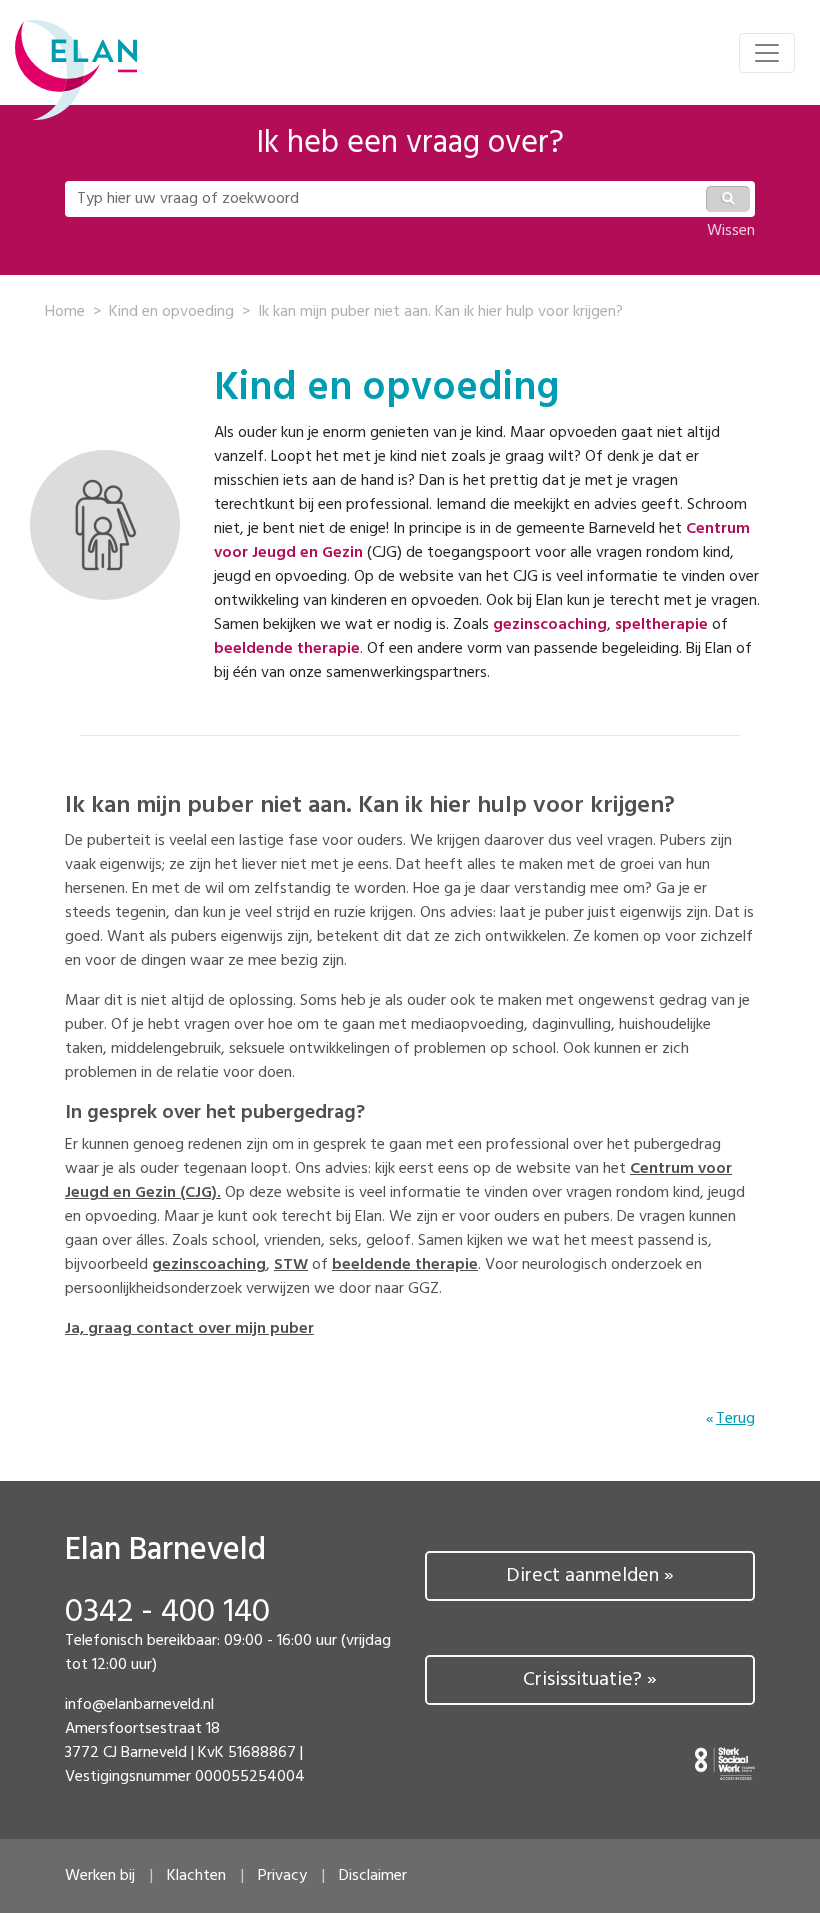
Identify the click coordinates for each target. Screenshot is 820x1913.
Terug (735, 1419)
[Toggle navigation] (767, 53)
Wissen (731, 231)
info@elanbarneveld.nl (139, 1705)
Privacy (282, 1876)
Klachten (196, 1876)
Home (65, 312)
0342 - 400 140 (167, 1613)
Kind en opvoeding (171, 312)
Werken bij (100, 1876)
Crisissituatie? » (590, 1680)
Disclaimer (373, 1876)
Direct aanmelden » (590, 1576)
